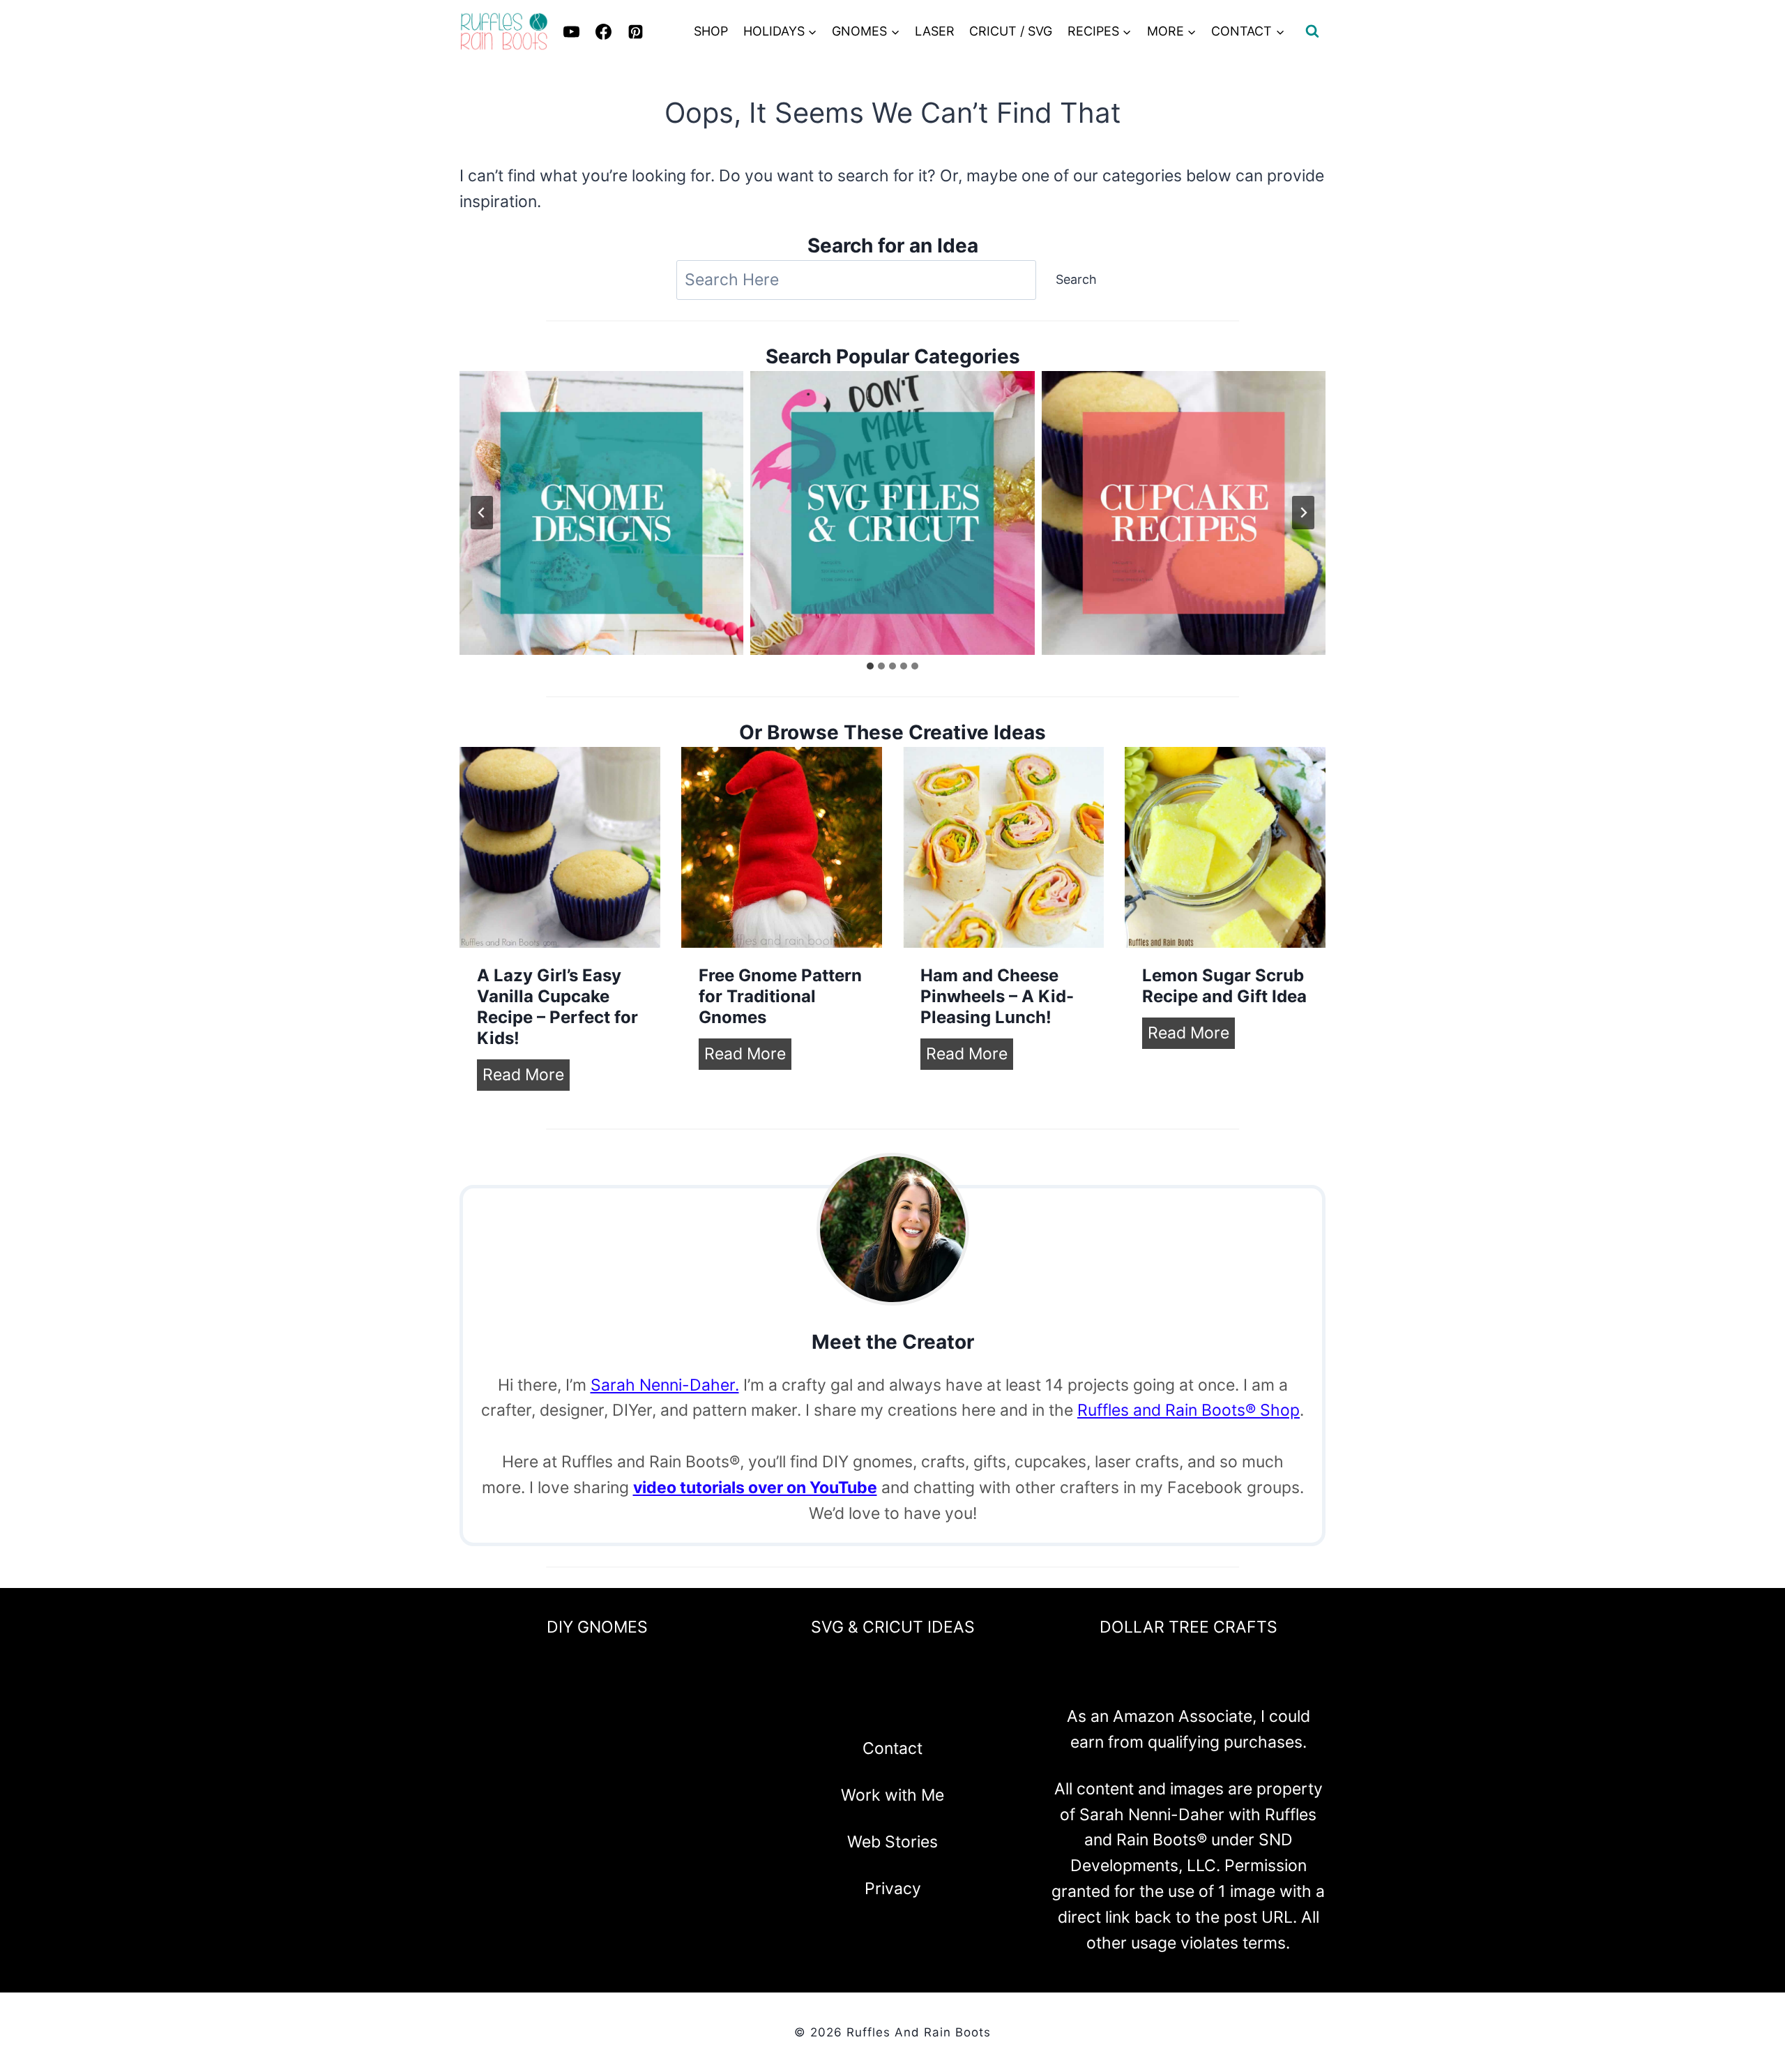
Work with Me (892, 1795)
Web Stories (892, 1842)
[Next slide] (1303, 513)
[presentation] (560, 847)
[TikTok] (966, 1704)
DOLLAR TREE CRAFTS (1188, 1627)
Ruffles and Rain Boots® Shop (1188, 1410)
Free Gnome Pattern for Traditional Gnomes (780, 996)
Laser (935, 31)
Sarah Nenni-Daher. (665, 1385)
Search (1076, 279)
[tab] (870, 666)
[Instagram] (856, 1704)
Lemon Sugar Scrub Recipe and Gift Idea (1224, 986)
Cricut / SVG (1011, 31)
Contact (892, 1748)
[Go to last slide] (482, 513)
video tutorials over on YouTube (755, 1488)
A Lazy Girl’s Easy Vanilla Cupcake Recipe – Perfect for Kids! (557, 1007)
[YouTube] (929, 1704)
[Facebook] (819, 1704)
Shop (711, 31)
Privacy (893, 1889)
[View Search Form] (1312, 31)
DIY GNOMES (597, 1627)
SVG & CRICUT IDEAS (893, 1627)
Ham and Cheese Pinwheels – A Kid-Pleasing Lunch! (997, 996)
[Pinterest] (635, 31)
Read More (526, 1077)
